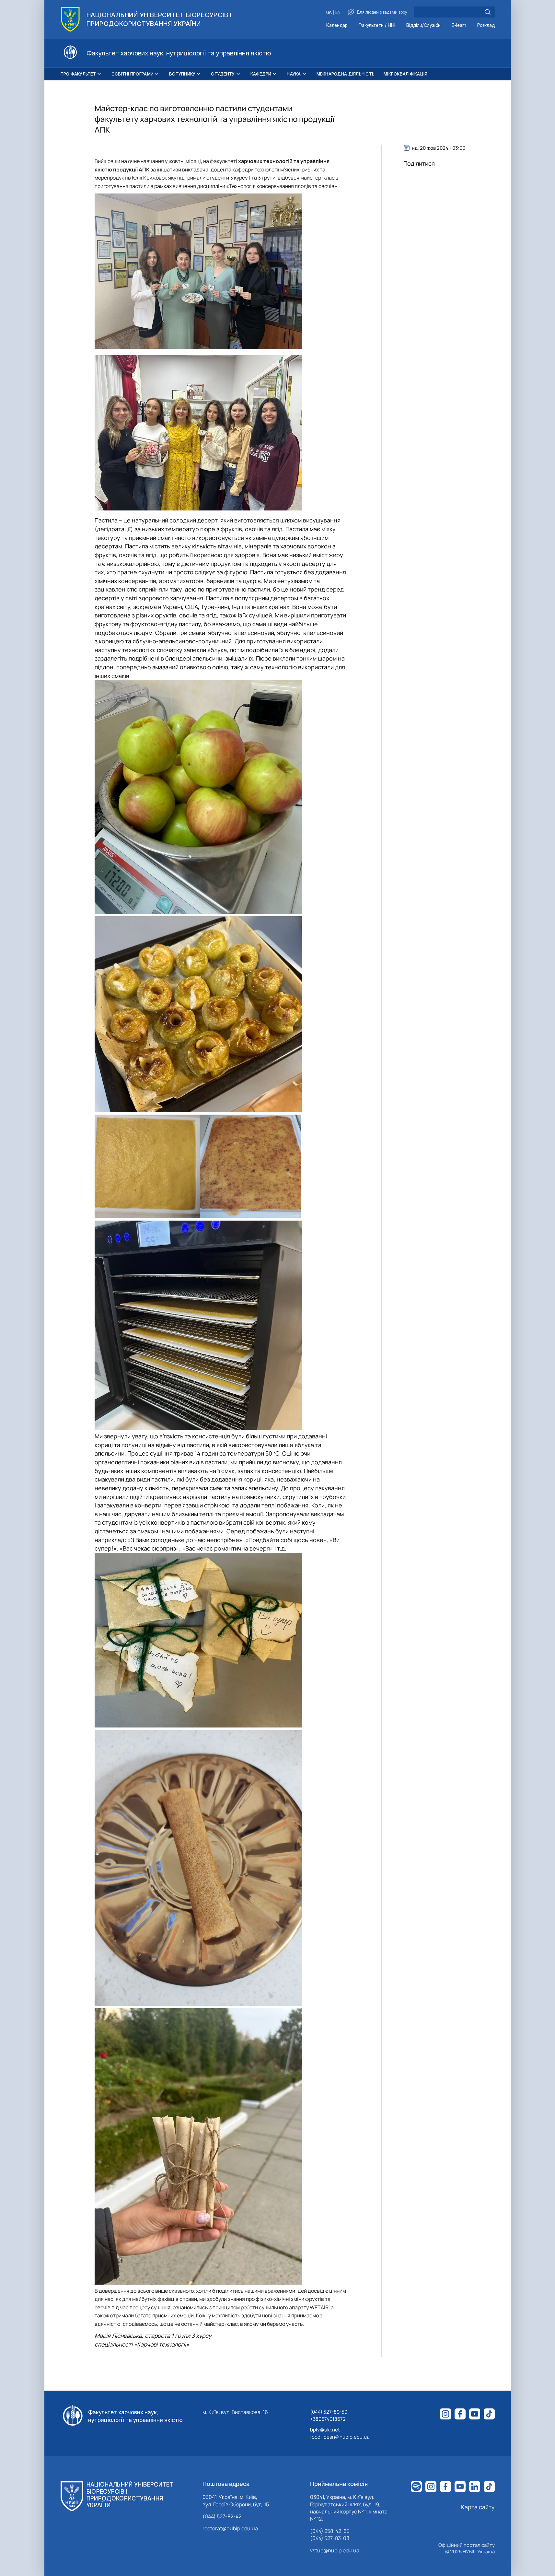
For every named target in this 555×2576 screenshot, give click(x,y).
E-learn (459, 25)
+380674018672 (328, 2419)
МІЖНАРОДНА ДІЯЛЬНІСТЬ (346, 74)
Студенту (223, 74)
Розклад (486, 25)
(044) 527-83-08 (330, 2538)
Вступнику (182, 74)
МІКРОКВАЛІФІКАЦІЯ (405, 74)
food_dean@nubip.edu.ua (340, 2437)
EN (338, 12)
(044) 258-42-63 (330, 2531)
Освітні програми (133, 74)
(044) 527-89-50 (329, 2412)
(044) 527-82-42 (222, 2516)
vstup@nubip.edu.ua (335, 2550)
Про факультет (78, 74)
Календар (337, 25)
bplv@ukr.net (325, 2430)
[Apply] (488, 12)
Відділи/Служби (423, 25)
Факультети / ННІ (377, 25)
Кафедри (261, 74)
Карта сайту (478, 2507)
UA (329, 12)
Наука (294, 74)
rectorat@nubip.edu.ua (230, 2528)
